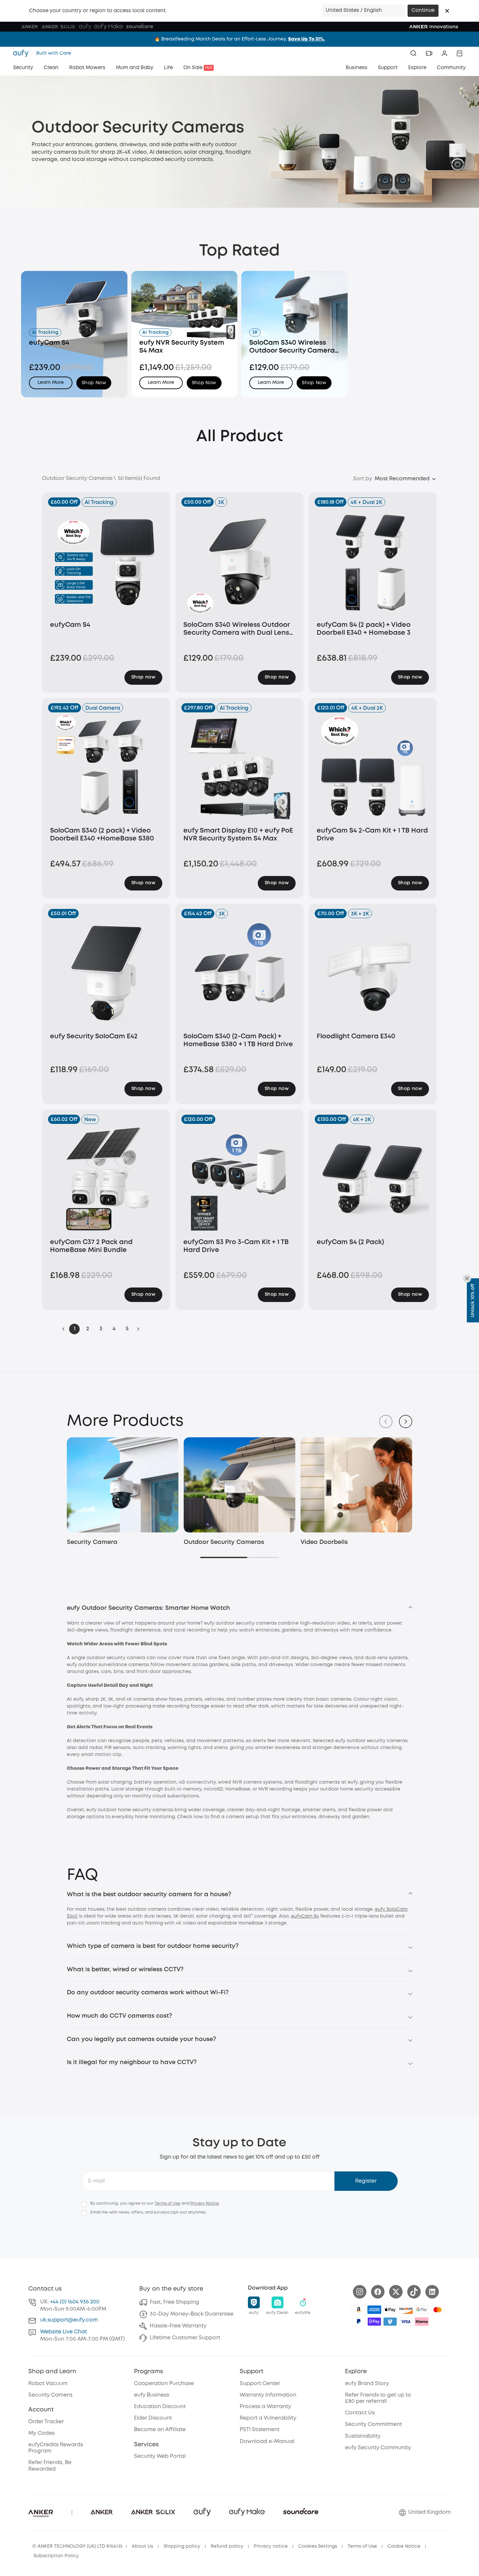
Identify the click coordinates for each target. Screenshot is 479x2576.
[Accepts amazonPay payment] (359, 2310)
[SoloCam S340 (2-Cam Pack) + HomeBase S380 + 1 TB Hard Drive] (239, 973)
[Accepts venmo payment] (390, 2322)
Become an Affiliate (160, 2430)
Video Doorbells (324, 1542)
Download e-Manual (267, 2442)
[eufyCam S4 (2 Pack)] (373, 1179)
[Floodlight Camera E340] (373, 973)
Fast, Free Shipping (174, 2302)
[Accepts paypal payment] (359, 2322)
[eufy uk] (23, 53)
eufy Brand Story (367, 2384)
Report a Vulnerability (268, 2418)
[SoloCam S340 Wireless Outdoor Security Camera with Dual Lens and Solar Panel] (239, 561)
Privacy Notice (205, 2204)
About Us (142, 2546)
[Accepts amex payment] (374, 2310)
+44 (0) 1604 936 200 (75, 2302)
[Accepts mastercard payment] (438, 2310)
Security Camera (92, 1542)
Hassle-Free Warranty (178, 2326)
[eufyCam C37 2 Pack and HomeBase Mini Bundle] (106, 1179)
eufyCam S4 (305, 1916)
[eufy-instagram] (360, 2292)
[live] (429, 53)
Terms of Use (168, 2204)
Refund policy (227, 2546)
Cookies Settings (318, 2546)
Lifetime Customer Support (185, 2338)
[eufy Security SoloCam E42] (106, 973)
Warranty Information (268, 2395)
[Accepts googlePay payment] (422, 2310)
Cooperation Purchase (164, 2384)
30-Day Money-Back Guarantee (192, 2314)
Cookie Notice (404, 2546)
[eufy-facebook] (378, 2292)
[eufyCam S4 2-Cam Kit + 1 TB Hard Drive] (373, 767)
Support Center (260, 2384)
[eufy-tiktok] (414, 2292)
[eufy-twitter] (396, 2292)
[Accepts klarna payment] (422, 2322)
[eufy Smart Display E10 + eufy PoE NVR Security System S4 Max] (239, 767)
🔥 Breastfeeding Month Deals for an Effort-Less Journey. (240, 39)
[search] (413, 53)
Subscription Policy (56, 2556)
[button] (447, 11)
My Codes (41, 2433)
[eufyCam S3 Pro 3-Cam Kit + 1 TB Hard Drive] (239, 1179)
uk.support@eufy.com (69, 2320)
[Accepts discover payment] (406, 2310)
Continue (423, 11)
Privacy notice (271, 2546)
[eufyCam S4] (106, 561)
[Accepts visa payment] (406, 2322)
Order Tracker (46, 2422)
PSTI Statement (260, 2430)
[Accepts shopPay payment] (374, 2322)
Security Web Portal (160, 2456)
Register (366, 2181)
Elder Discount (153, 2418)
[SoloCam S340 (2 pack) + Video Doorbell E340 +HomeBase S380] (106, 767)
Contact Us (360, 2413)
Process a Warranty (265, 2407)
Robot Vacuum (48, 2384)
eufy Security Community (378, 2448)
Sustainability (363, 2436)
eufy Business (152, 2395)
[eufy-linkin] (432, 2292)
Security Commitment (373, 2424)
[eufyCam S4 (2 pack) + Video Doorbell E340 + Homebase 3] (373, 561)
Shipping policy (182, 2546)
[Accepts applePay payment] (390, 2310)
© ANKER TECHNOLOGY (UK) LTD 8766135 (77, 2546)
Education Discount (160, 2407)
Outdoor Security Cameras (224, 1542)
